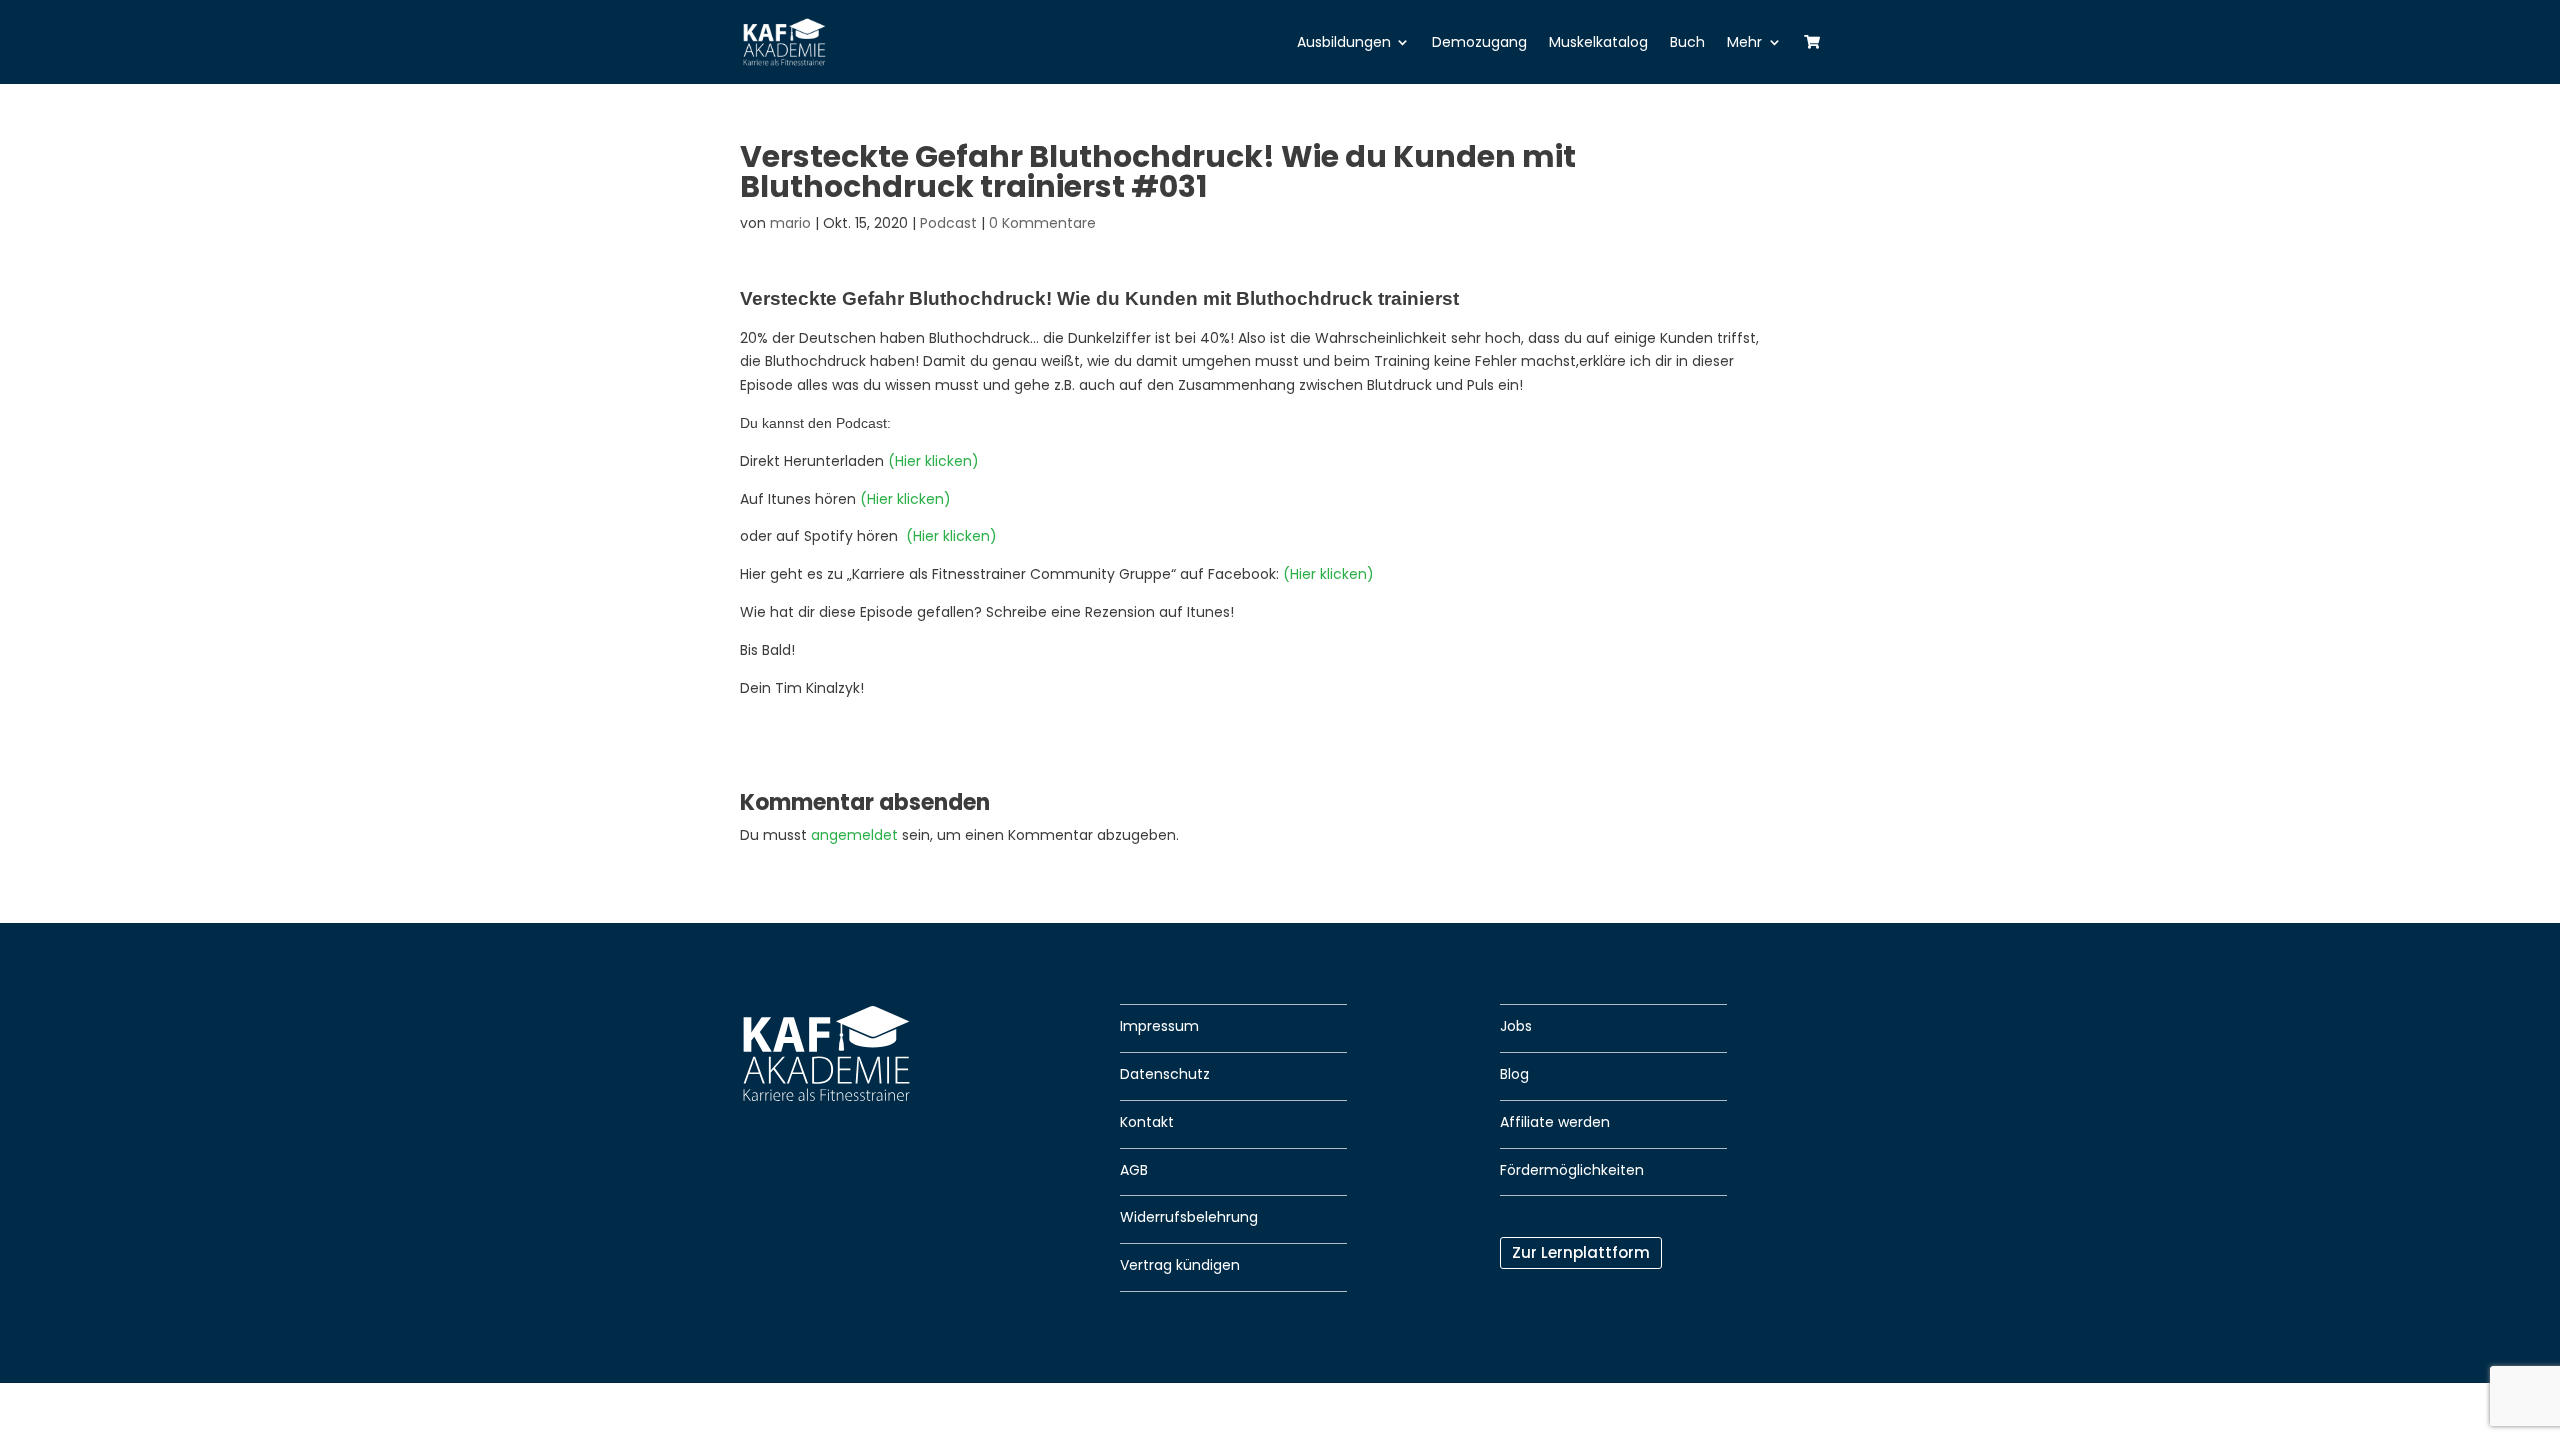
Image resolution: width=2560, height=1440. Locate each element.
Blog (1514, 1074)
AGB (1134, 1170)
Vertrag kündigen (1180, 1265)
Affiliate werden (1555, 1122)
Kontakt (1147, 1122)
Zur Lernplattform (1581, 1252)
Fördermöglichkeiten (1572, 1170)
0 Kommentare (1042, 223)
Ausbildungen (1344, 42)
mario (790, 223)
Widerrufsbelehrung (1189, 1217)
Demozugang (1479, 42)
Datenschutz (1165, 1074)
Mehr (1744, 42)
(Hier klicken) (933, 461)
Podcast (948, 223)
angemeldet (854, 835)
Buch (1687, 42)
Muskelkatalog (1598, 42)
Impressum (1159, 1026)
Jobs (1516, 1026)
